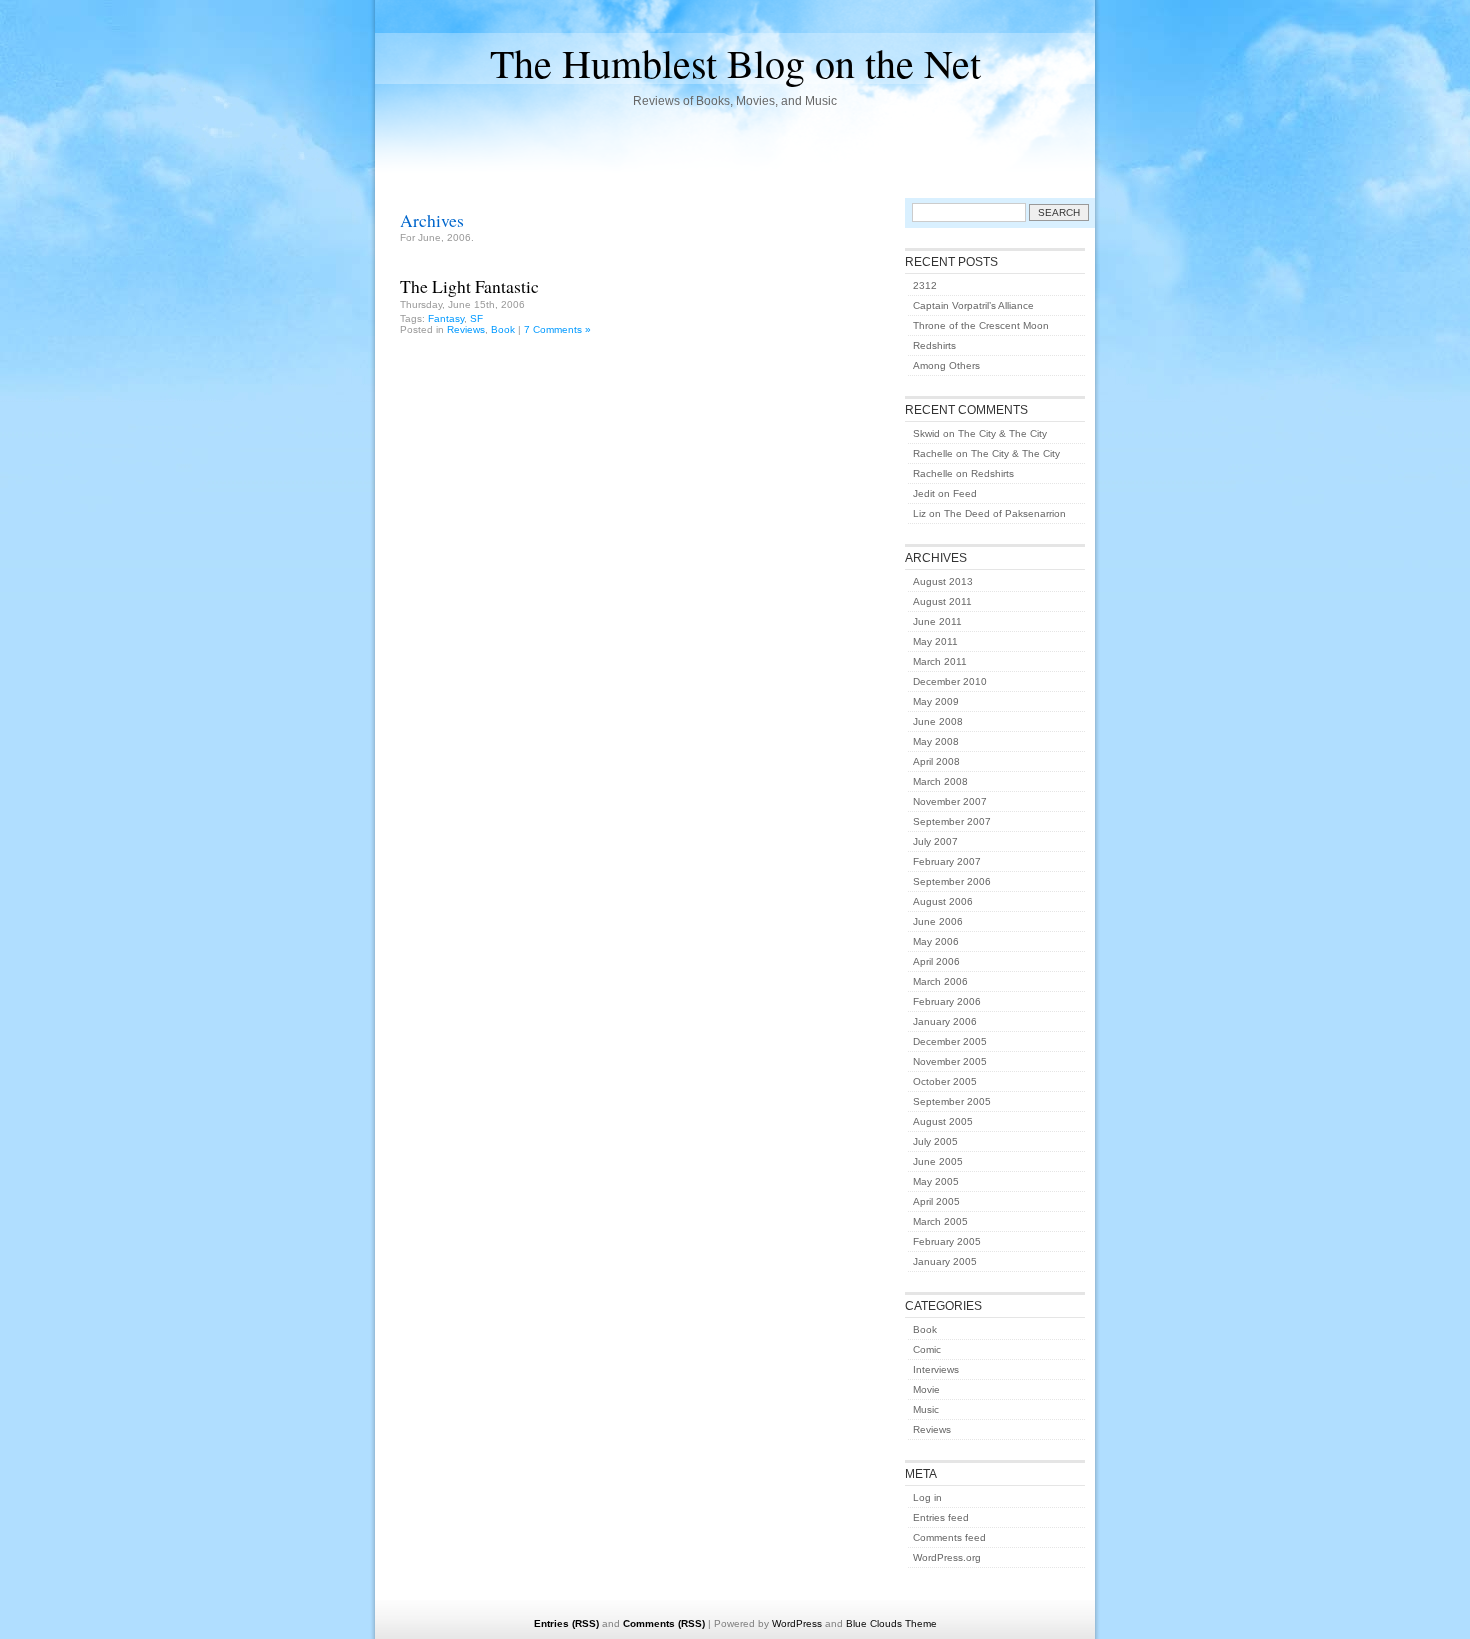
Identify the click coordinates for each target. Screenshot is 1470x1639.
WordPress (797, 1623)
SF (476, 318)
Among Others (946, 365)
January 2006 (945, 1021)
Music (926, 1409)
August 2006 (943, 901)
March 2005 (940, 1221)
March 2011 (940, 661)
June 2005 (938, 1161)
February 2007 (947, 861)
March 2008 (940, 781)
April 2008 (936, 761)
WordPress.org (947, 1557)
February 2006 (947, 1001)
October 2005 (945, 1081)
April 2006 (936, 961)
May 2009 (936, 701)
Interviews (936, 1369)
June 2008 (938, 721)
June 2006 (938, 921)
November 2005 (950, 1061)
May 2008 (936, 741)
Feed (965, 493)
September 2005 (952, 1101)
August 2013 (943, 581)
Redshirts (934, 345)
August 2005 (943, 1121)
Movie (926, 1389)
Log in (927, 1497)
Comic (927, 1349)
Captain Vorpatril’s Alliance (973, 305)
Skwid (926, 433)
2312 (925, 285)
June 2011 (937, 621)
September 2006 (952, 881)
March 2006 (940, 981)
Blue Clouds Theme (891, 1623)
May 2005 (936, 1181)
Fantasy (446, 318)
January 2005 (945, 1261)
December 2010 (950, 681)
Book (503, 329)
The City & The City (1002, 433)
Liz (919, 513)
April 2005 (936, 1201)
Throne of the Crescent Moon (981, 325)
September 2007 (952, 821)
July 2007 (935, 841)
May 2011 (935, 641)
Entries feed (941, 1517)
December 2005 (950, 1041)
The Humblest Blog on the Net (735, 62)
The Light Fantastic (469, 286)
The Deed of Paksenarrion (1005, 513)
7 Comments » (557, 329)
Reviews (466, 329)
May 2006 (936, 941)
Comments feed (949, 1537)
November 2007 (950, 801)
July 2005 (935, 1141)
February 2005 (947, 1241)
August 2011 (942, 601)
